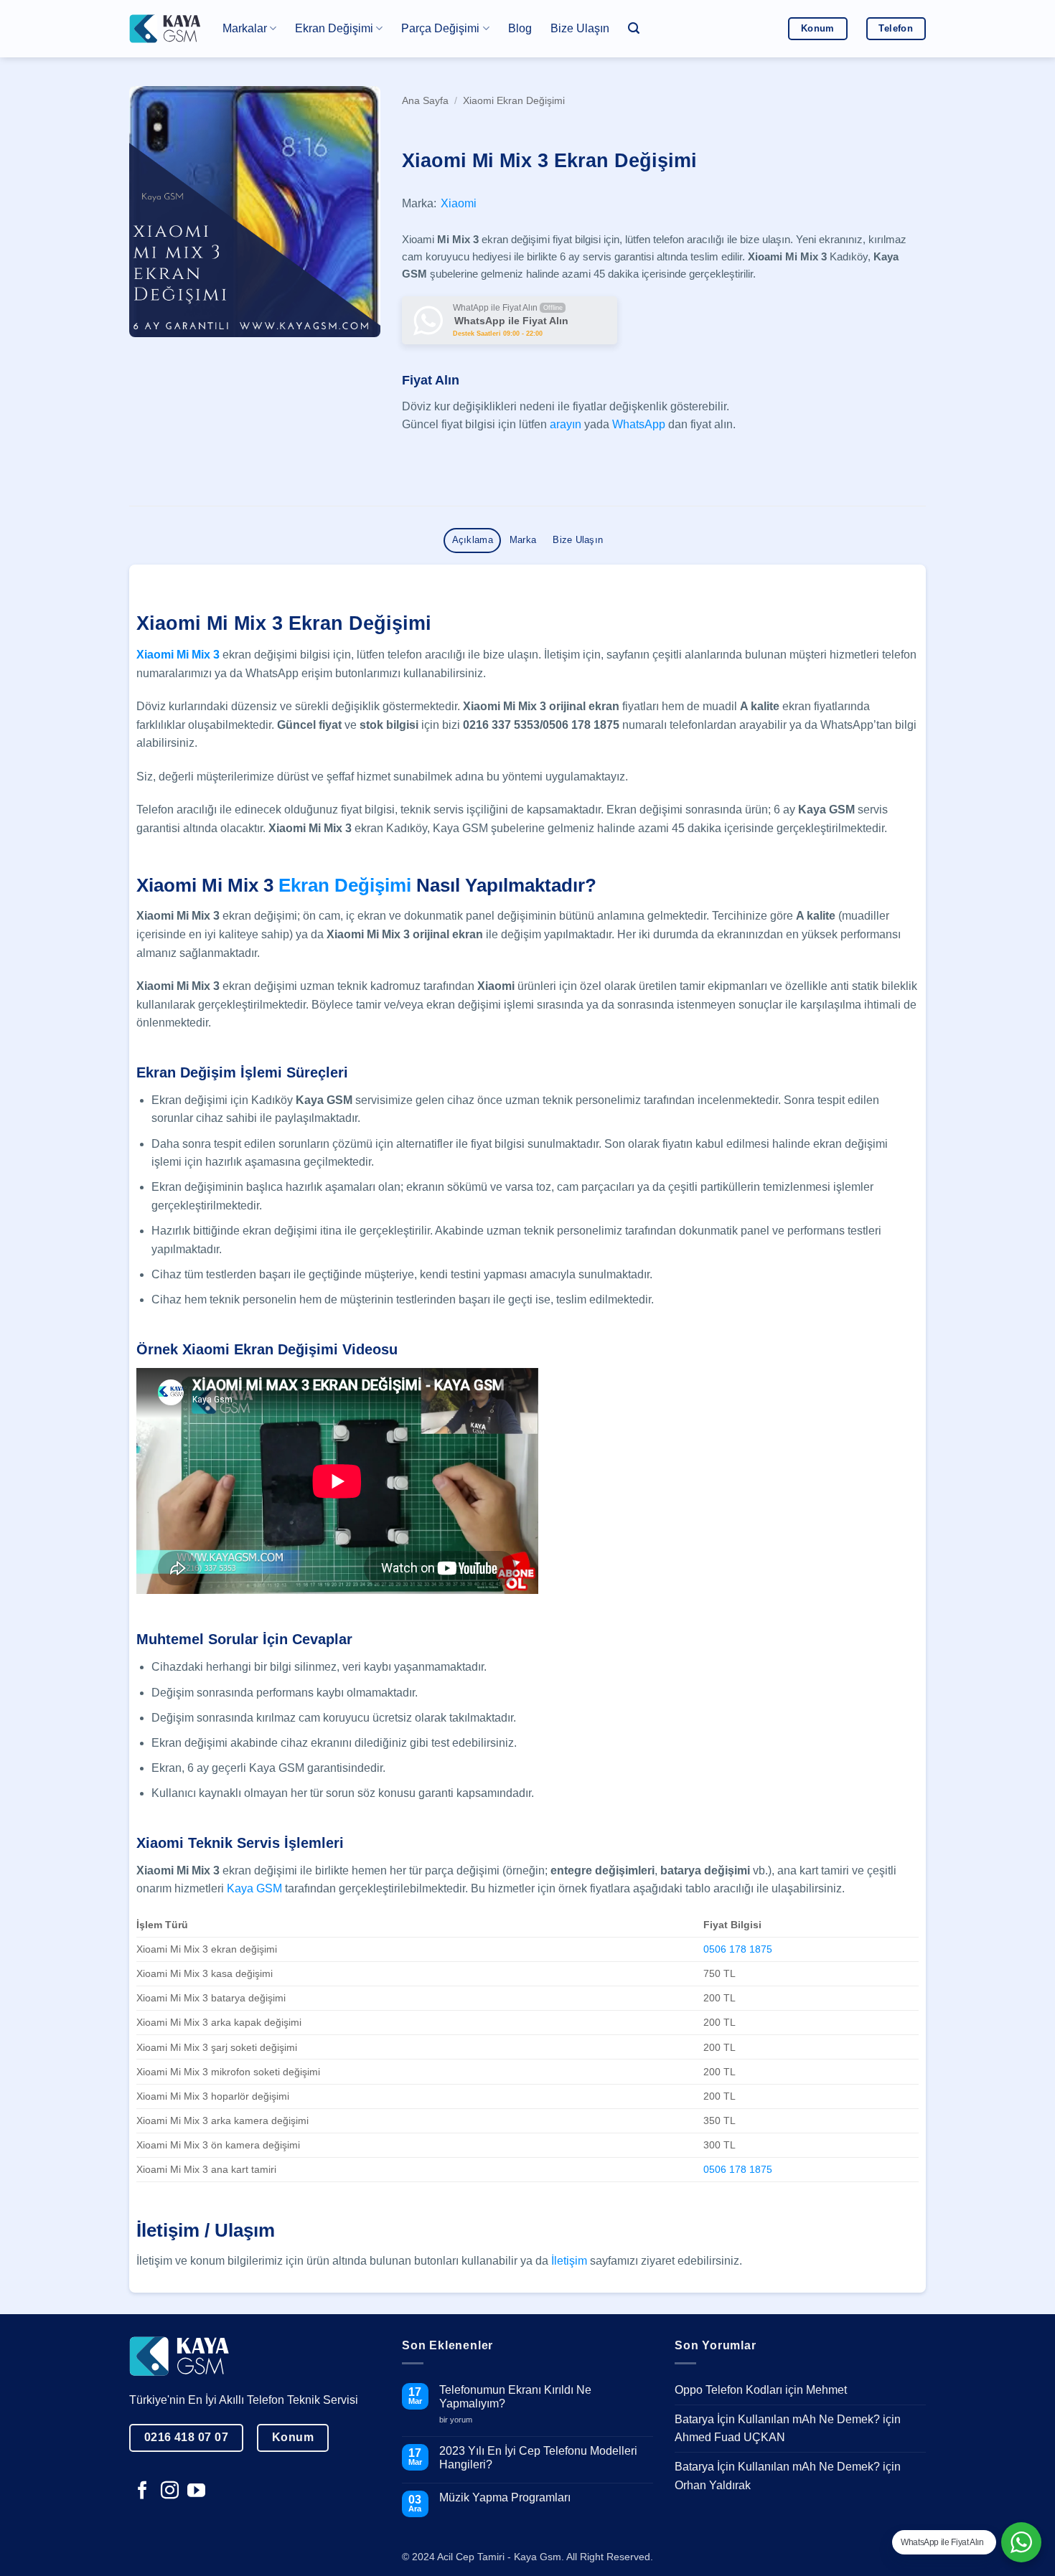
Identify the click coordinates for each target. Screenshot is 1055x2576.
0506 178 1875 (738, 1949)
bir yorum (461, 2419)
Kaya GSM (254, 1888)
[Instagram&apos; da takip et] (170, 2491)
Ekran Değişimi (345, 885)
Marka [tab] (523, 540)
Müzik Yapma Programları (505, 2497)
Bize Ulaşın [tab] (578, 540)
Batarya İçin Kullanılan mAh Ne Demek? (777, 2419)
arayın (566, 424)
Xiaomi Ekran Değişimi (514, 101)
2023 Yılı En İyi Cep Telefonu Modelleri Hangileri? (538, 2457)
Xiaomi (459, 203)
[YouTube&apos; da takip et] (196, 2491)
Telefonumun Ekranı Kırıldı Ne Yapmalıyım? (515, 2397)
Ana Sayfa (425, 101)
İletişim (569, 2261)
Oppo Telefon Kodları (728, 2390)
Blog (520, 28)
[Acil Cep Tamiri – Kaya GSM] (165, 28)
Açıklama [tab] (473, 540)
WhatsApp (639, 424)
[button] (634, 28)
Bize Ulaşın (580, 28)
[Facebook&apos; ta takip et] (142, 2491)
